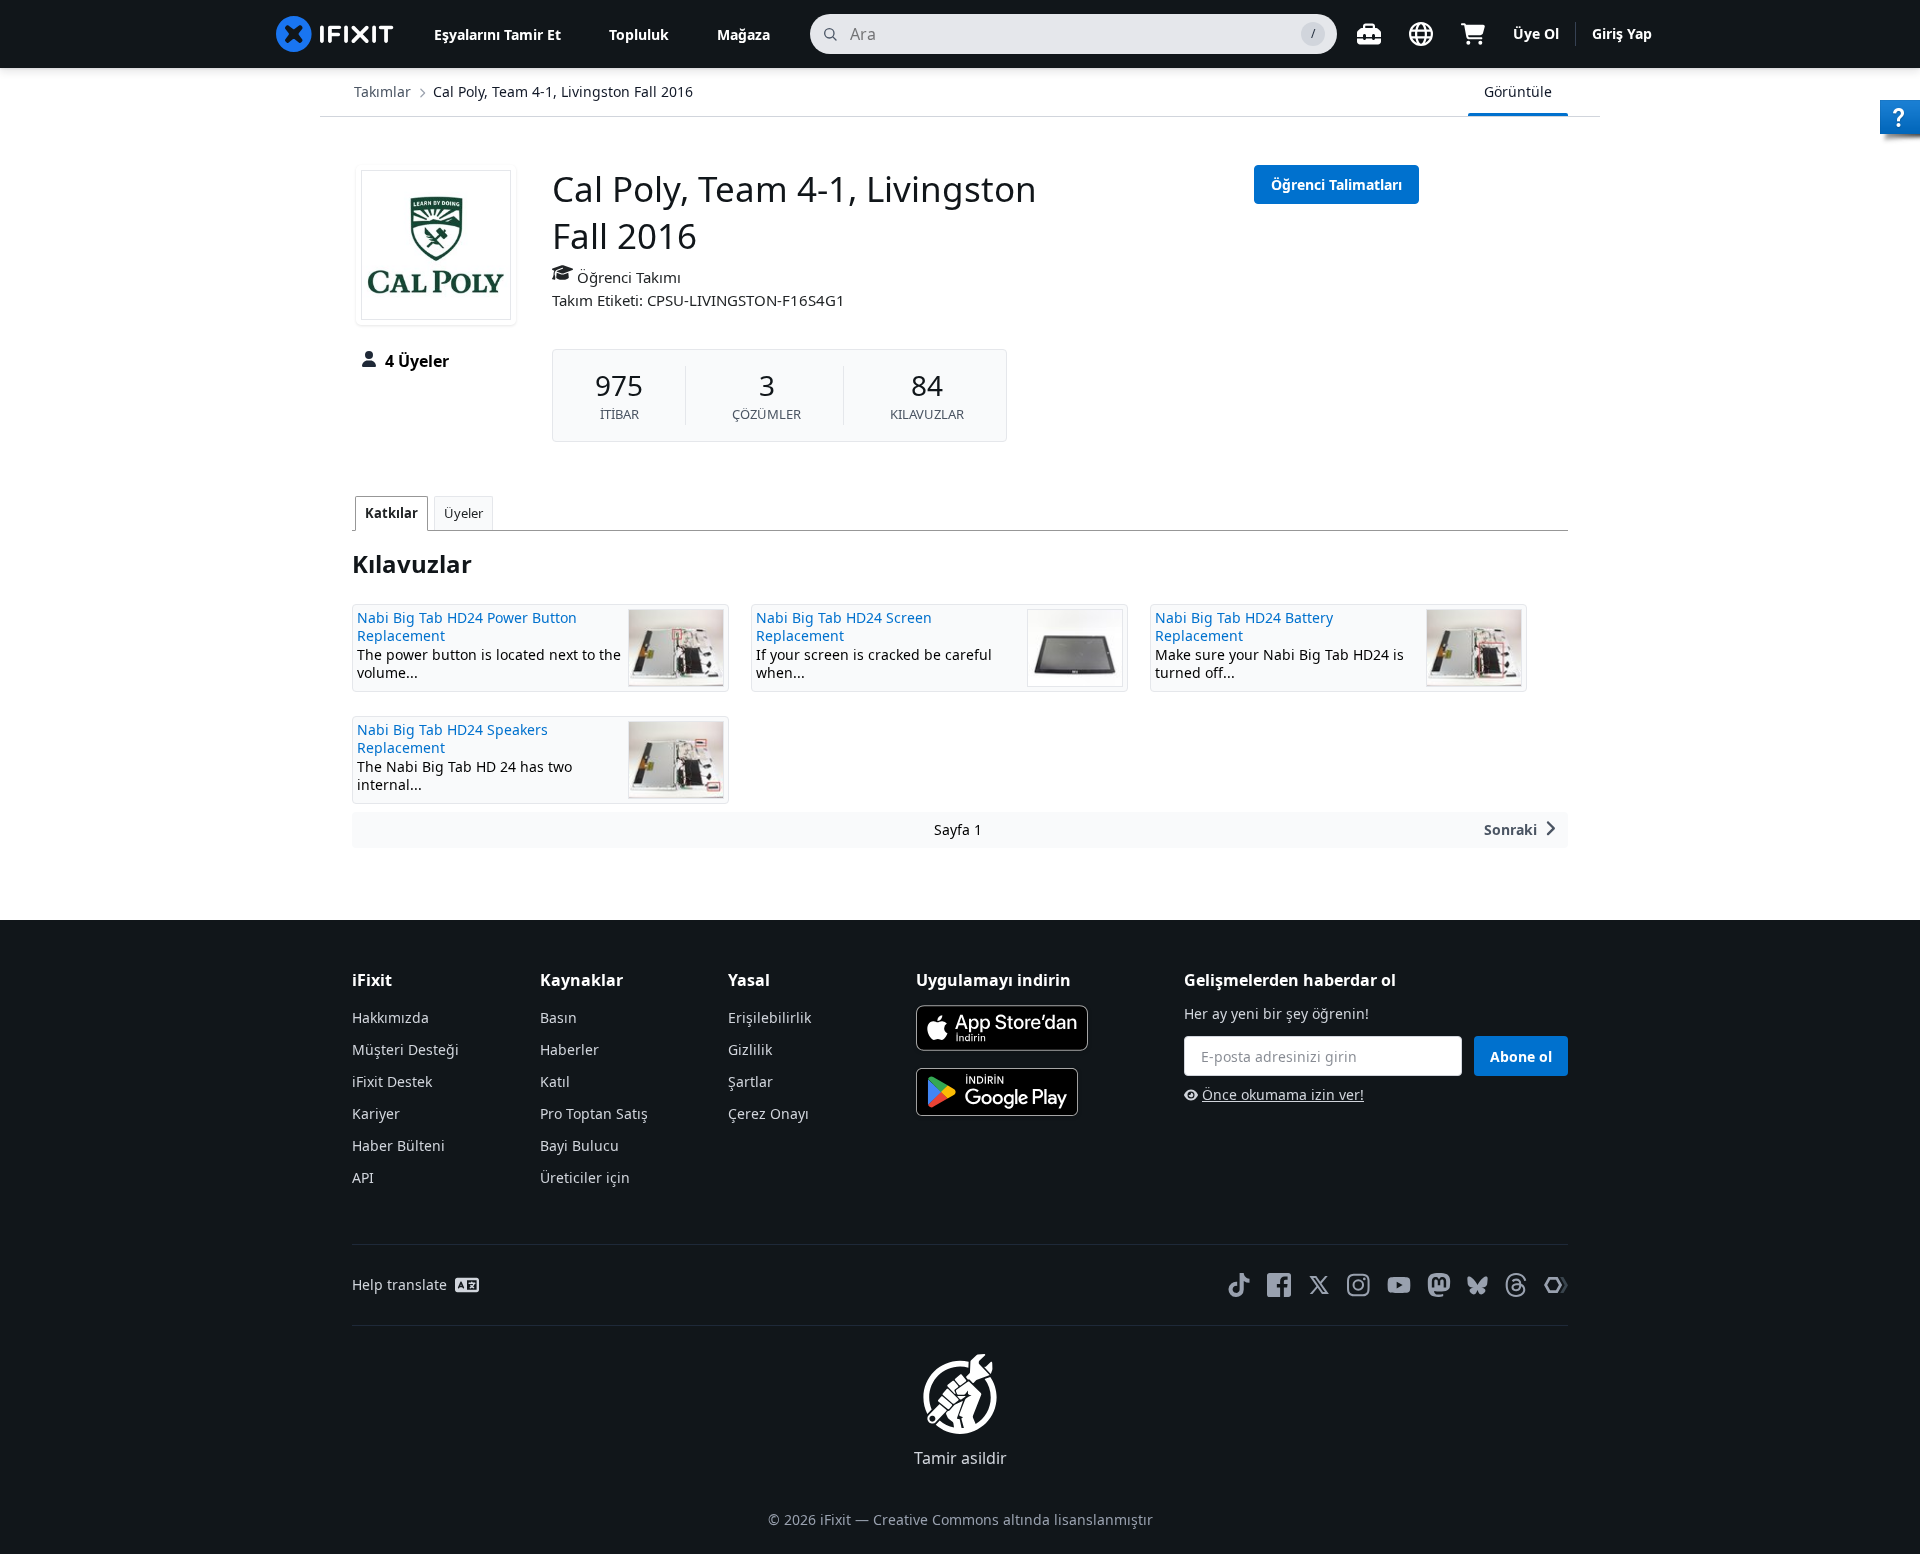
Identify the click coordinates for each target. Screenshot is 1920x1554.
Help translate (399, 1284)
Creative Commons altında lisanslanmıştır (1013, 1519)
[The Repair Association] (1556, 1285)
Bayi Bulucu (579, 1145)
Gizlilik (750, 1049)
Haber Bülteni (398, 1145)
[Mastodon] (1439, 1285)
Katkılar (391, 513)
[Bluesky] (1477, 1285)
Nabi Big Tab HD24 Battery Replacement (1244, 626)
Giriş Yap (1622, 33)
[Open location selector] (1421, 34)
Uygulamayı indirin (993, 980)
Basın (558, 1017)
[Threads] (1516, 1285)
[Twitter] (1319, 1285)
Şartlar (750, 1081)
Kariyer (376, 1113)
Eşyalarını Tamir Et (497, 34)
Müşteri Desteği (405, 1049)
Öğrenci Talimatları (1336, 184)
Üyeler (463, 513)
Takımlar (382, 91)
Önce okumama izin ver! (1283, 1094)
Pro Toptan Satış (594, 1113)
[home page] (335, 34)
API (363, 1177)
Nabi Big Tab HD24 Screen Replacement (844, 626)
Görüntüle (1518, 91)
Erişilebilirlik (769, 1017)
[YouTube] (1399, 1285)
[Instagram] (1359, 1285)
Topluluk (639, 34)
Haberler (569, 1049)
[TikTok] (1239, 1285)
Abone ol (1521, 1056)
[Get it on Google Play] (997, 1092)
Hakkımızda (390, 1017)
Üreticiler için (585, 1177)
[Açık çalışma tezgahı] (1369, 34)
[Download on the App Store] (1002, 1028)
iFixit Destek (392, 1081)
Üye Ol (1536, 33)
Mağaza (743, 34)
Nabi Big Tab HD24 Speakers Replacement (452, 738)
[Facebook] (1279, 1285)
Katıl (555, 1081)
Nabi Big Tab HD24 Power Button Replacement (467, 626)
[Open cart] (1473, 34)
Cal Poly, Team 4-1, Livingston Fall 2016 (563, 91)
